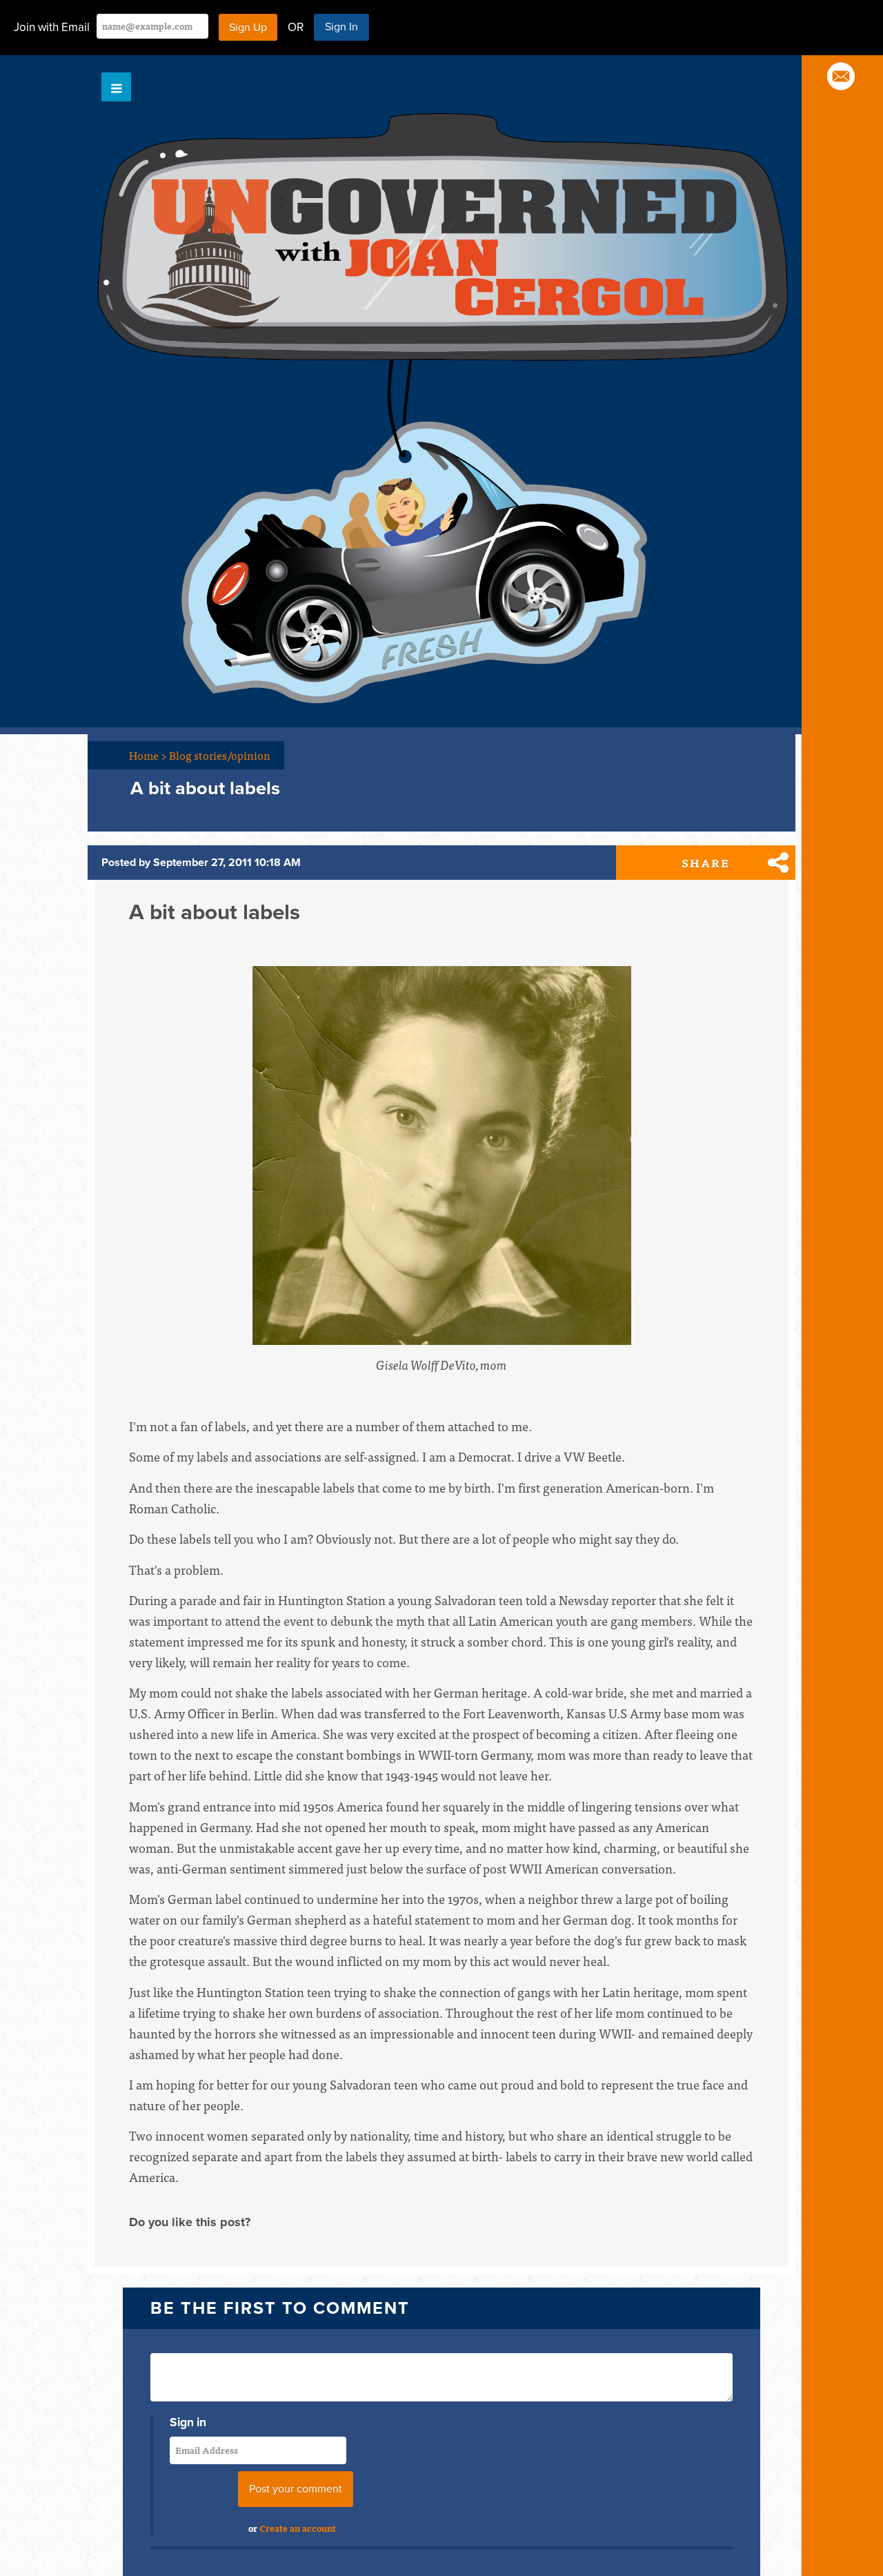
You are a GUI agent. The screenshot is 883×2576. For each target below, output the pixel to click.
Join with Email (52, 27)
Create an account (298, 2528)
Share (706, 863)
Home (148, 755)
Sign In (341, 27)
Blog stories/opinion (220, 755)
